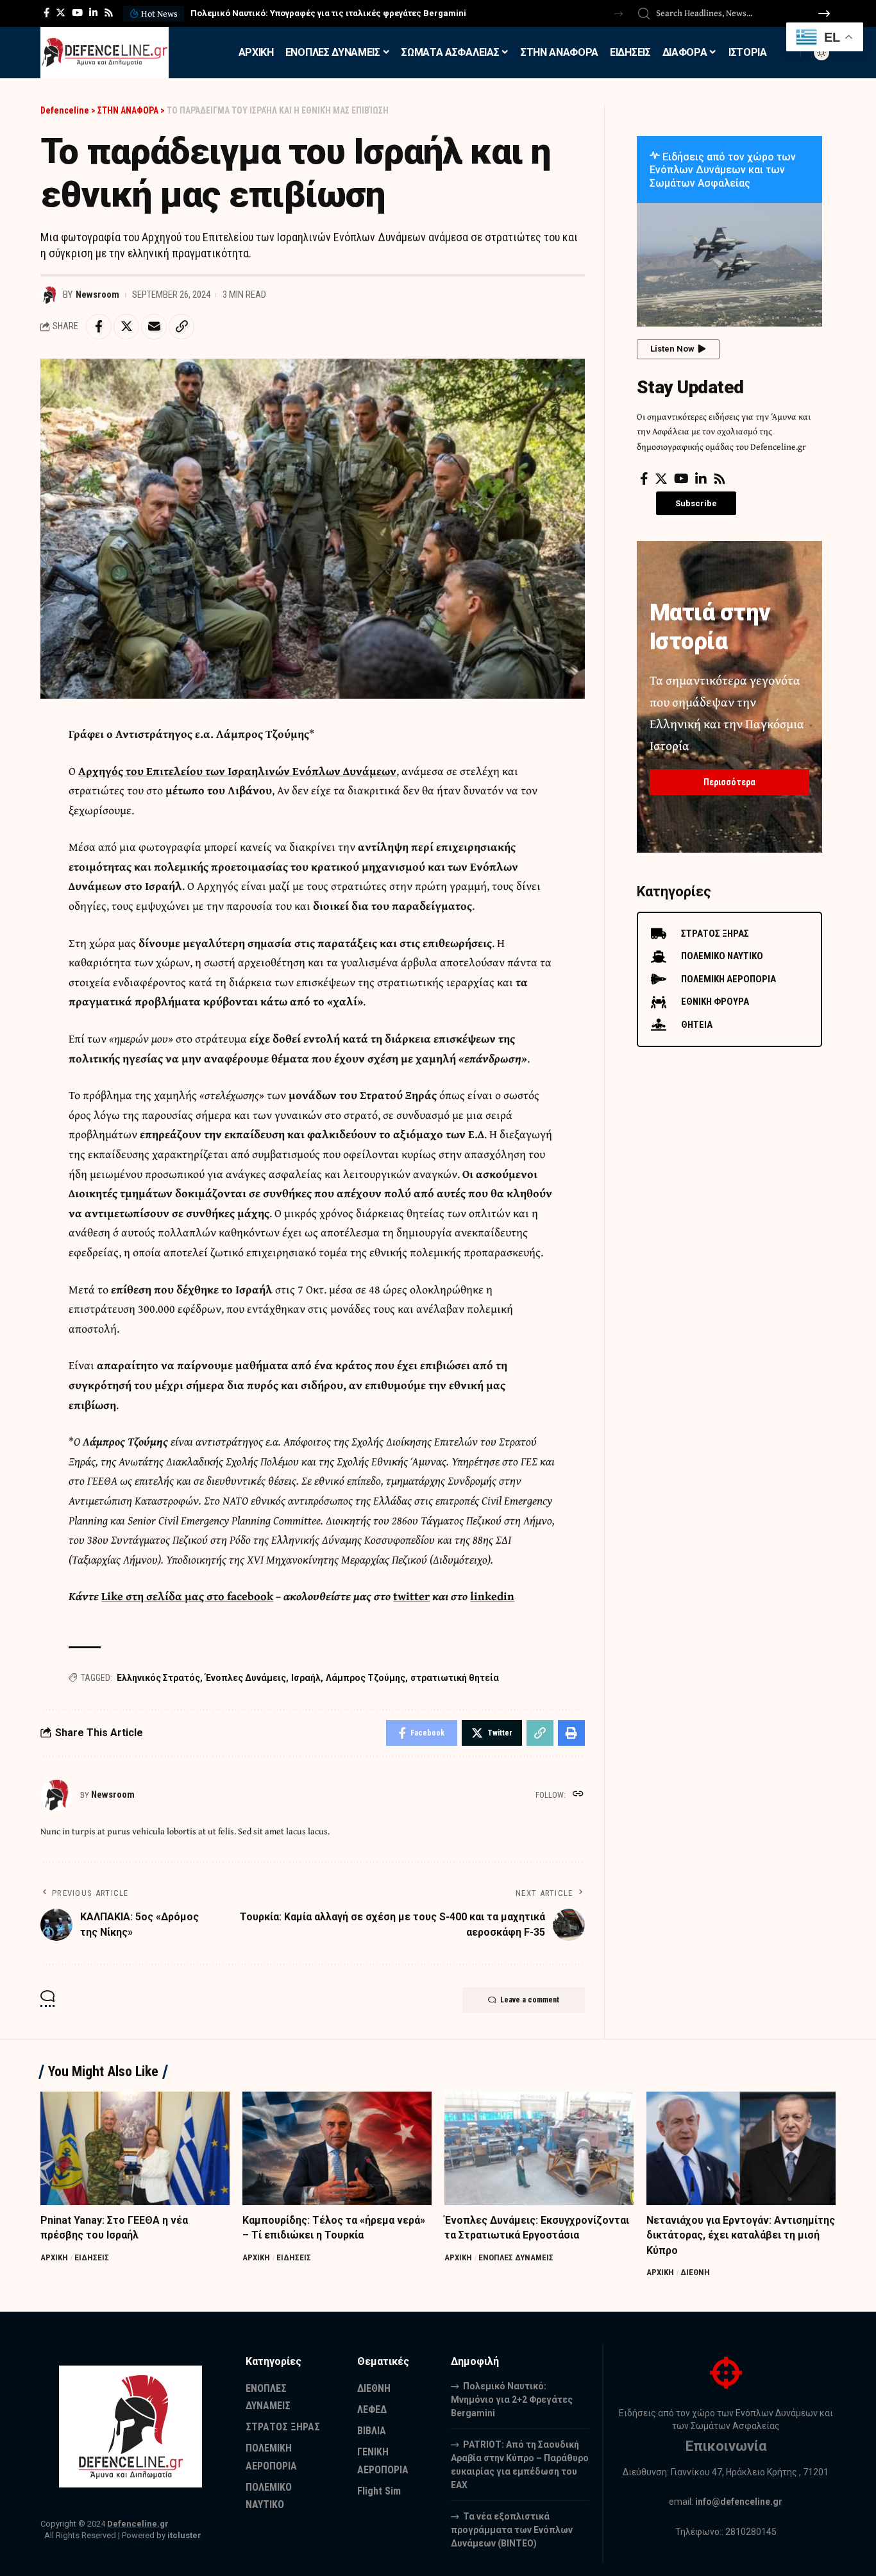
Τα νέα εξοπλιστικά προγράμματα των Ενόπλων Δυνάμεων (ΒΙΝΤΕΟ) (512, 2530)
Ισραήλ (306, 1678)
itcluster (184, 2535)
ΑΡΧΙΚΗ (54, 2257)
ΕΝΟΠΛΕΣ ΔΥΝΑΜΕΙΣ (516, 2257)
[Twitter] (61, 13)
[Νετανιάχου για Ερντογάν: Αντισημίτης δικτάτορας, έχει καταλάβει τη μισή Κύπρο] (741, 2148)
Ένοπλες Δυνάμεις (246, 1678)
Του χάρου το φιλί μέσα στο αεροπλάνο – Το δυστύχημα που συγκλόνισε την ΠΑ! (350, 13)
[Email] (154, 327)
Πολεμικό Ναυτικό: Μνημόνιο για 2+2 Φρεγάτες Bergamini (512, 2400)
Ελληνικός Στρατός (158, 1678)
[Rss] (109, 13)
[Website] (578, 1795)
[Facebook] (46, 13)
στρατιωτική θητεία (455, 1678)
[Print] (571, 1733)
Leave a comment (530, 2000)
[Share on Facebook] (99, 327)
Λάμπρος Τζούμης (366, 1678)
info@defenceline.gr (739, 2502)
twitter (411, 1596)
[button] (619, 14)
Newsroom (97, 294)
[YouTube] (77, 13)
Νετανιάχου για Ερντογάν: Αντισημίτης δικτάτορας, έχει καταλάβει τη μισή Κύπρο (741, 2235)
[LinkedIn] (93, 13)
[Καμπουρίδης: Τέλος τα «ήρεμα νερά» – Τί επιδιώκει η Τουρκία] (337, 2148)
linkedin (492, 1596)
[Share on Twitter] (126, 327)
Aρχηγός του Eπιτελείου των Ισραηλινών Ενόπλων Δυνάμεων (237, 771)
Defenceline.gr (138, 2524)
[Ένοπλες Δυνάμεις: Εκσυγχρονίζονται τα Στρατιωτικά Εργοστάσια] (539, 2148)
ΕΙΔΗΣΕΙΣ (92, 2257)
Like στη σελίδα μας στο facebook (187, 1596)
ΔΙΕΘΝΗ (695, 2272)
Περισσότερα (729, 782)
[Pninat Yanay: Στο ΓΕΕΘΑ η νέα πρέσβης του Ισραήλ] (135, 2148)
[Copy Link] (181, 327)
